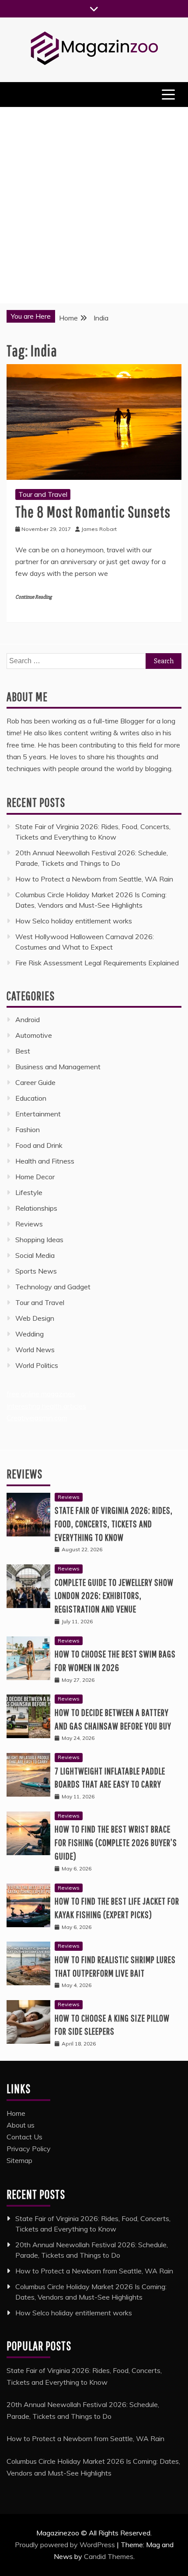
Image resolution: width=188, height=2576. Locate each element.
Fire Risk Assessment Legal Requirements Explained (97, 963)
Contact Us (24, 2137)
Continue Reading (33, 597)
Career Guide (35, 1082)
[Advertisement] (94, 205)
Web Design (35, 1318)
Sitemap (19, 2160)
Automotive (34, 1035)
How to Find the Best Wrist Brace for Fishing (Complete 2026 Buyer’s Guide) (116, 1842)
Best (23, 1051)
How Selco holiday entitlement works (74, 921)
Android (28, 1019)
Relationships (36, 1208)
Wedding (30, 1334)
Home (16, 2113)
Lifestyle (29, 1192)
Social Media (35, 1255)
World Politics (38, 1365)
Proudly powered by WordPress (66, 2545)
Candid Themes (109, 2556)
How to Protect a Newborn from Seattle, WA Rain (94, 879)
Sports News (36, 1271)
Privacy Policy (29, 2149)
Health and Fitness (45, 1161)
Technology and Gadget (53, 1287)
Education (31, 1098)
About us (21, 2125)
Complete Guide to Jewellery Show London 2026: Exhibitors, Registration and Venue (114, 1596)
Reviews (29, 1224)
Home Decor (35, 1177)
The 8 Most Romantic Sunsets (93, 511)
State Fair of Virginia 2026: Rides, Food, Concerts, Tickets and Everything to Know (114, 1524)
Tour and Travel (43, 494)
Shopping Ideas (39, 1240)
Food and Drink (39, 1145)
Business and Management (58, 1067)
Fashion (28, 1130)
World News (35, 1350)
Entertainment (38, 1114)
